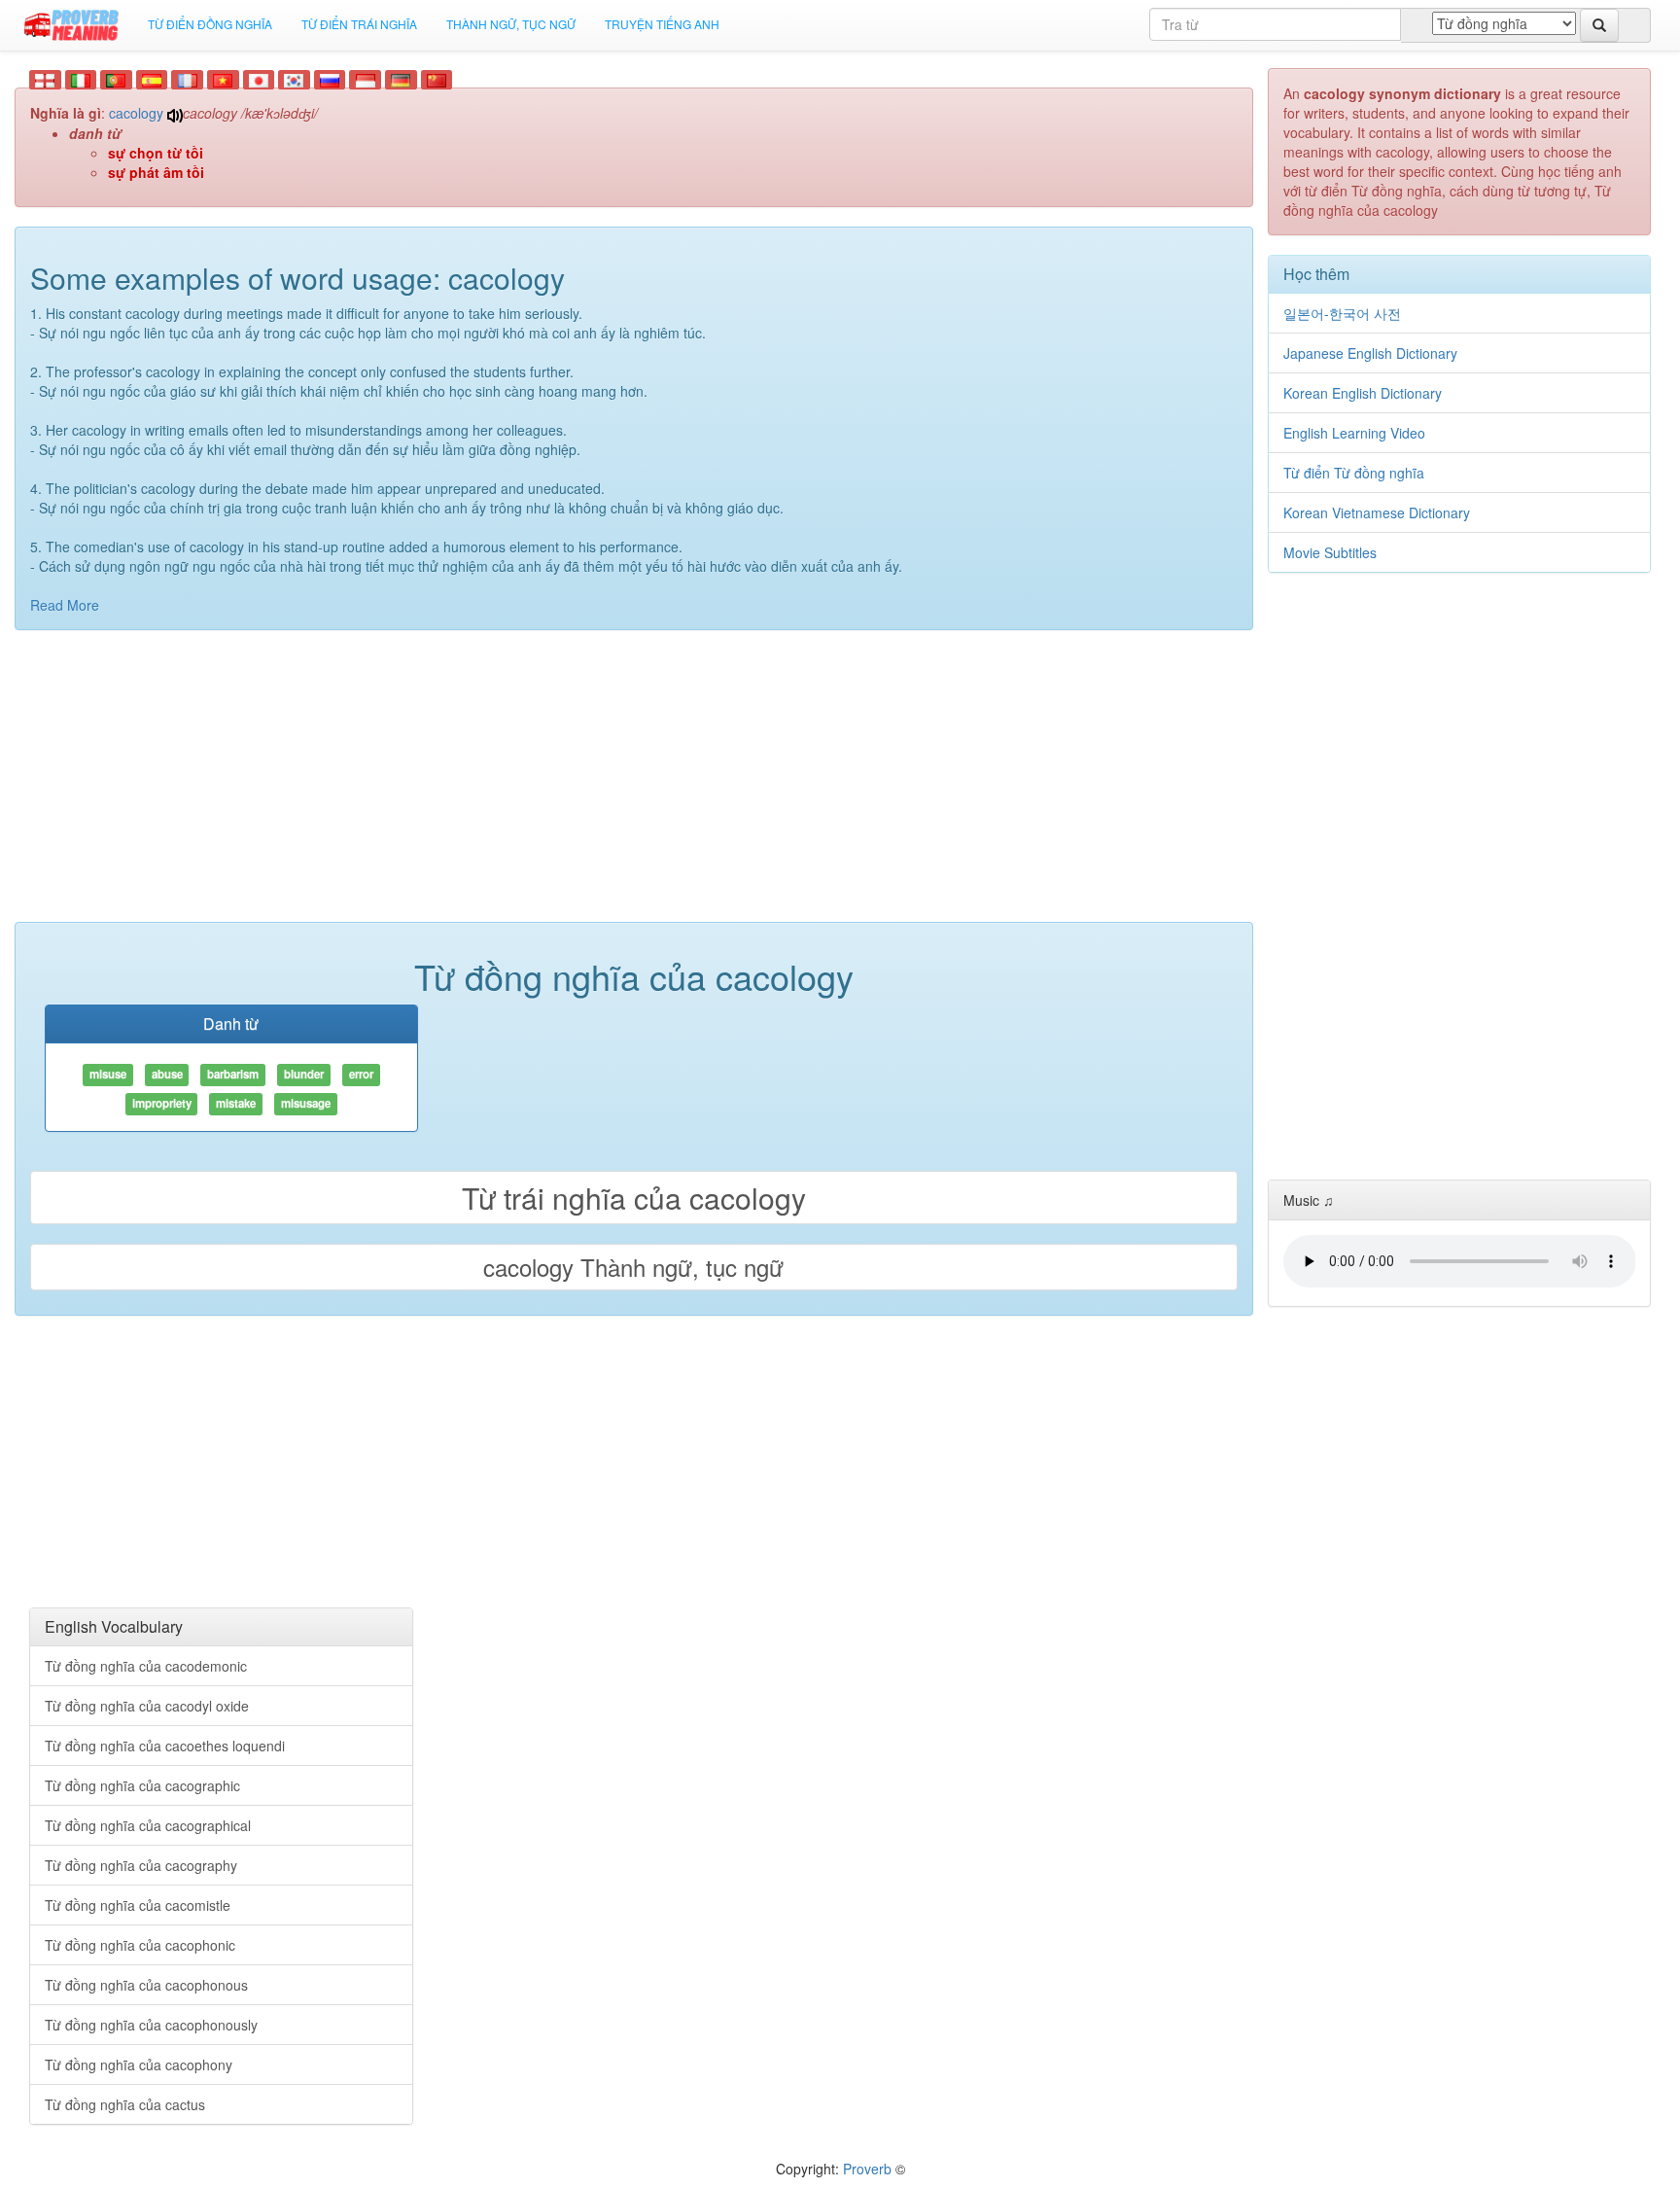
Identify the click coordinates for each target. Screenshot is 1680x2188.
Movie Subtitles (1330, 552)
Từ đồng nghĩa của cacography (141, 1865)
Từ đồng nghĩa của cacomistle (138, 1905)
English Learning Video (1354, 433)
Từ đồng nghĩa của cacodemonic (146, 1666)
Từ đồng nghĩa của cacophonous (146, 1985)
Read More (65, 605)
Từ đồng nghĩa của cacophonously (151, 2025)
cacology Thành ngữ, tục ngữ (633, 1267)
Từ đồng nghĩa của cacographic (142, 1785)
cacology (136, 113)
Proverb (867, 2169)
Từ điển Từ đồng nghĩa (1354, 473)
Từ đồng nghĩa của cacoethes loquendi (165, 1746)
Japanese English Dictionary (1370, 353)
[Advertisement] (634, 786)
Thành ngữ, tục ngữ (511, 24)
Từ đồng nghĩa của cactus (125, 2104)
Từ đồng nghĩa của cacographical (148, 1825)
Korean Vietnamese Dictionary (1377, 512)
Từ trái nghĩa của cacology (634, 1198)
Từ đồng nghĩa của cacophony (139, 2064)
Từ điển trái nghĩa (359, 24)
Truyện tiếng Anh (662, 24)
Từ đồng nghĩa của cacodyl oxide (147, 1706)
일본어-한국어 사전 (1342, 313)
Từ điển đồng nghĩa (210, 24)
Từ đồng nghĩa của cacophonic (140, 1945)
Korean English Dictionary (1363, 393)
